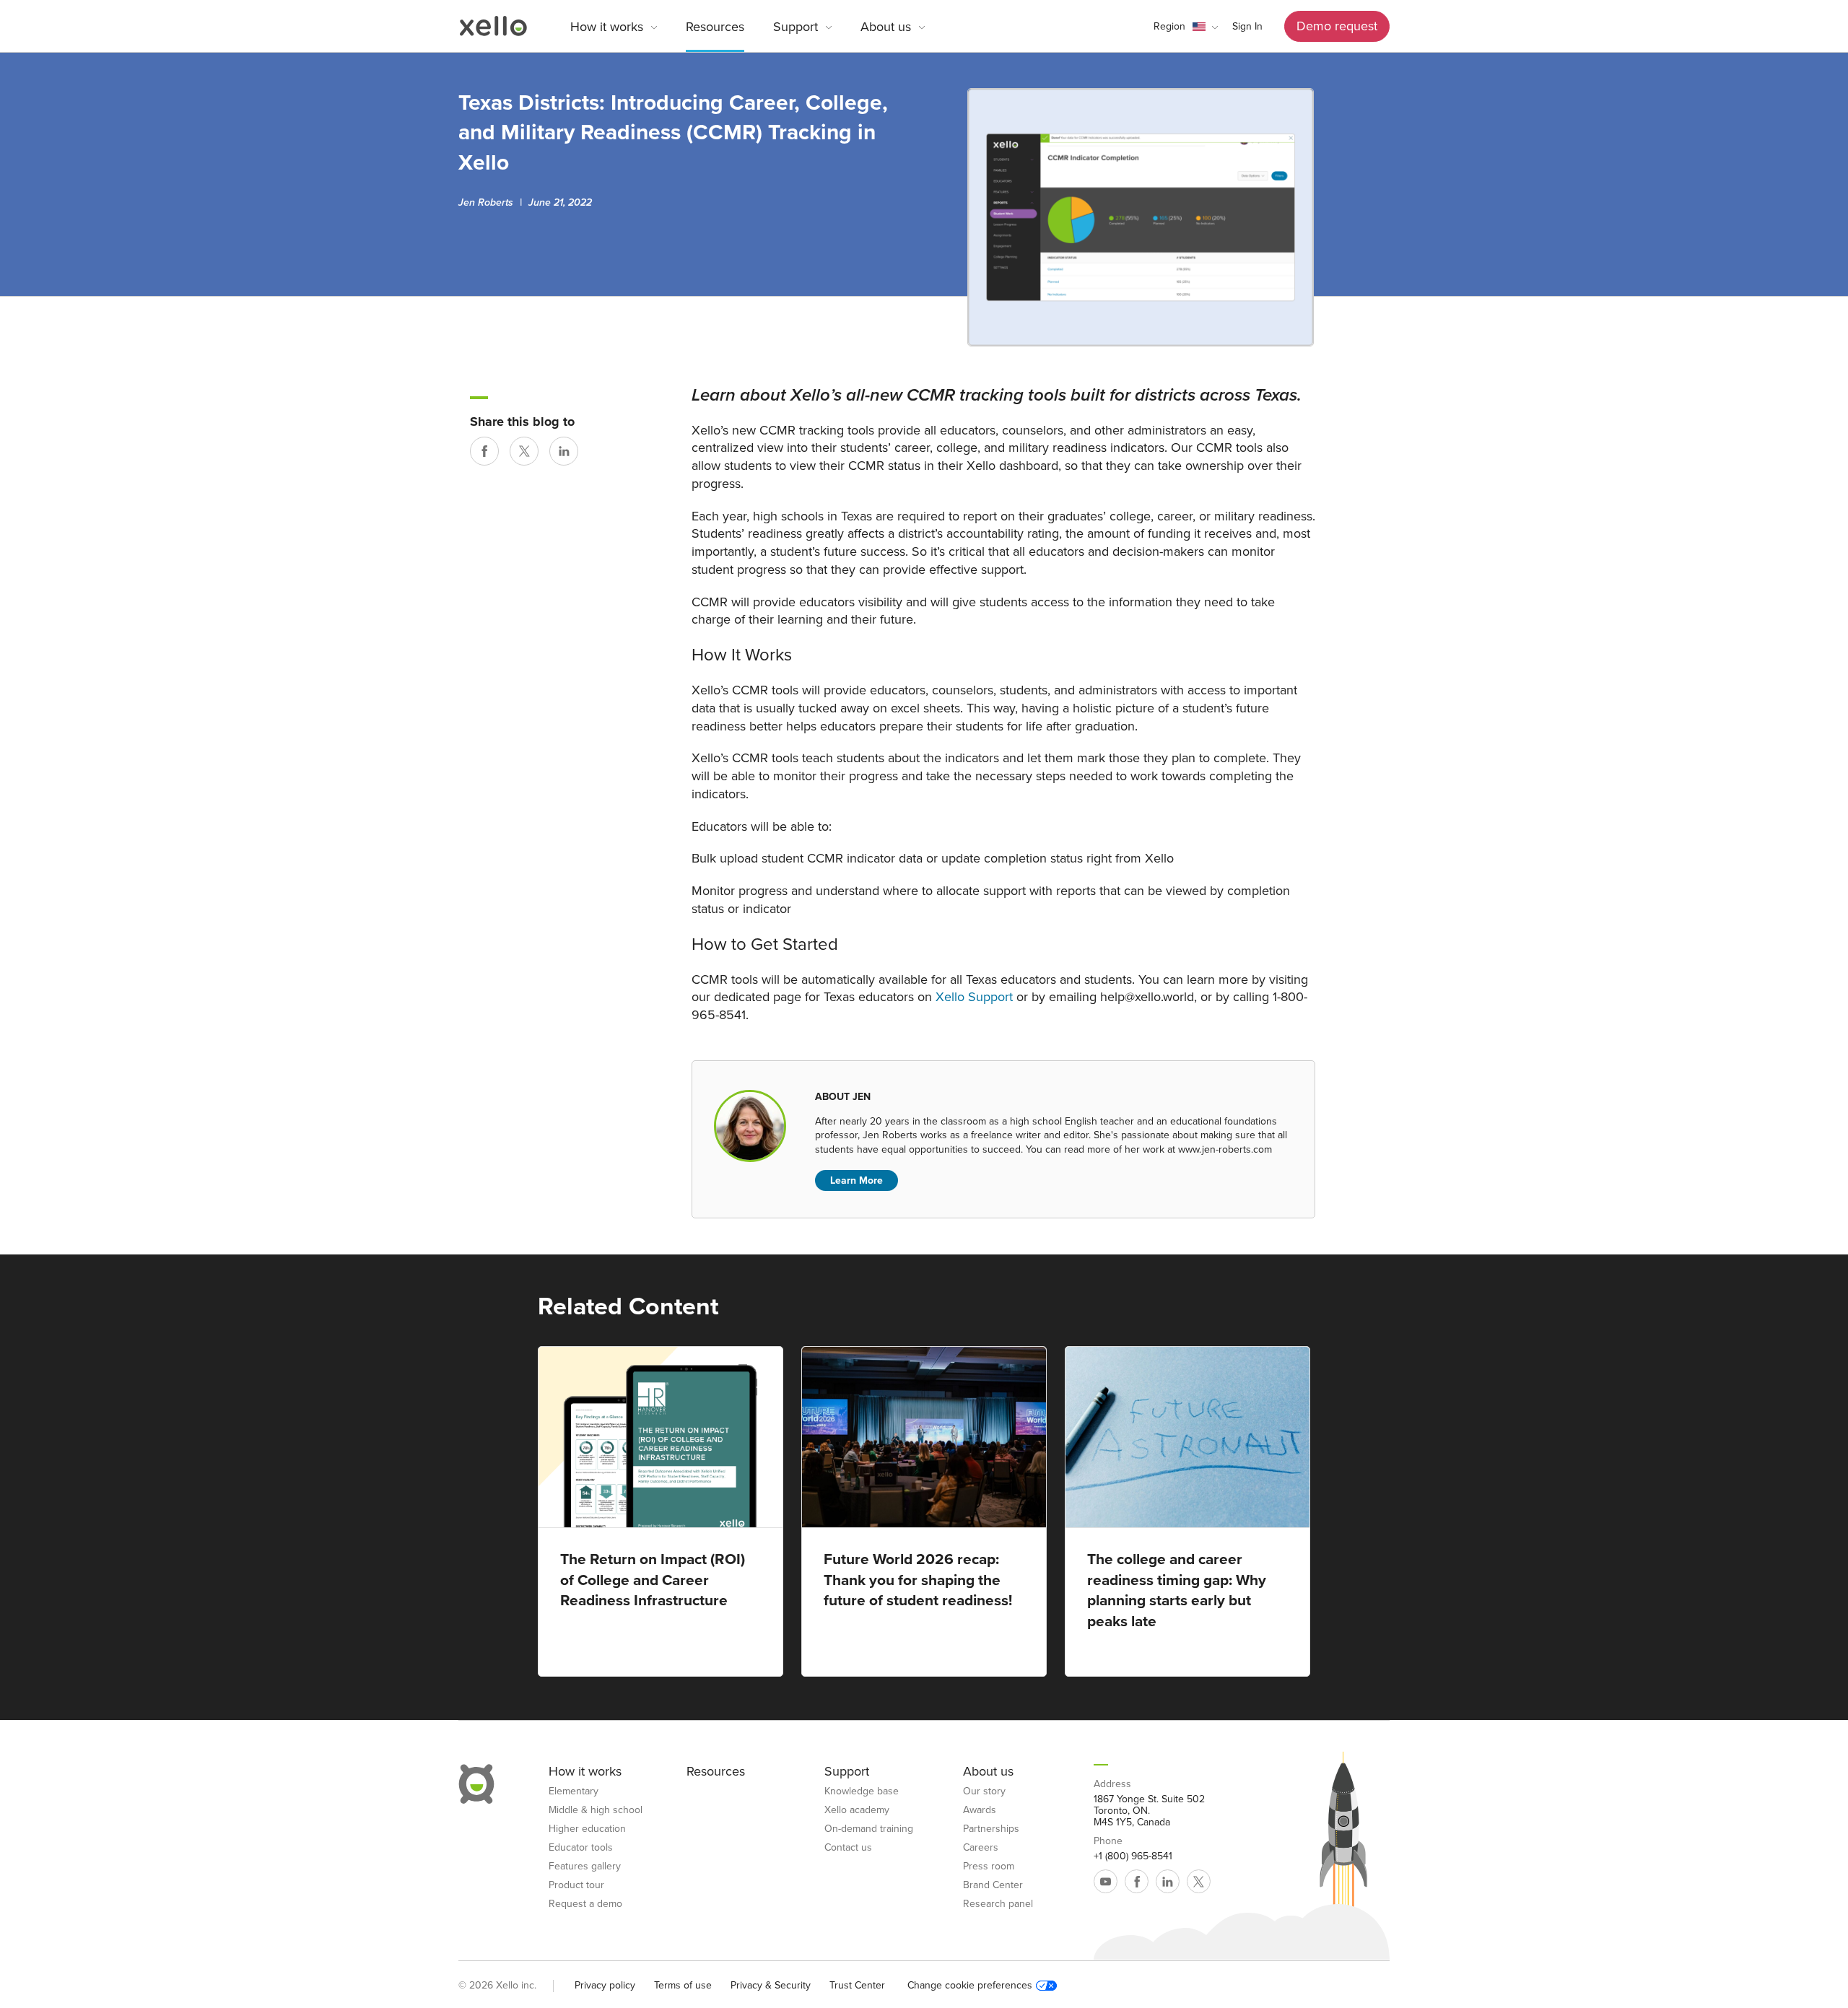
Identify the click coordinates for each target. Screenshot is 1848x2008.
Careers (981, 1848)
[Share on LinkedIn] (564, 451)
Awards (980, 1810)
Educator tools (581, 1848)
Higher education (587, 1829)
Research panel (998, 1904)
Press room (989, 1867)
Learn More (857, 1180)
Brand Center (993, 1885)
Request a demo (585, 1904)
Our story (984, 1791)
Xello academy (857, 1810)
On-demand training (869, 1829)
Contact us (848, 1848)
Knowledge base (862, 1791)
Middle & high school (596, 1810)
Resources (715, 27)
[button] (1186, 27)
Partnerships (991, 1829)
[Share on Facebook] (484, 451)
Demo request (1337, 26)
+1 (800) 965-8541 (1133, 1856)
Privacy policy (605, 1985)
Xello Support (974, 997)
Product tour (576, 1885)
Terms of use (683, 1985)
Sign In (1247, 26)
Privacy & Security (771, 1985)
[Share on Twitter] (524, 451)
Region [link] (1169, 26)
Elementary (574, 1791)
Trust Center (857, 1985)
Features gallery (585, 1867)
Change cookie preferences (970, 1986)
